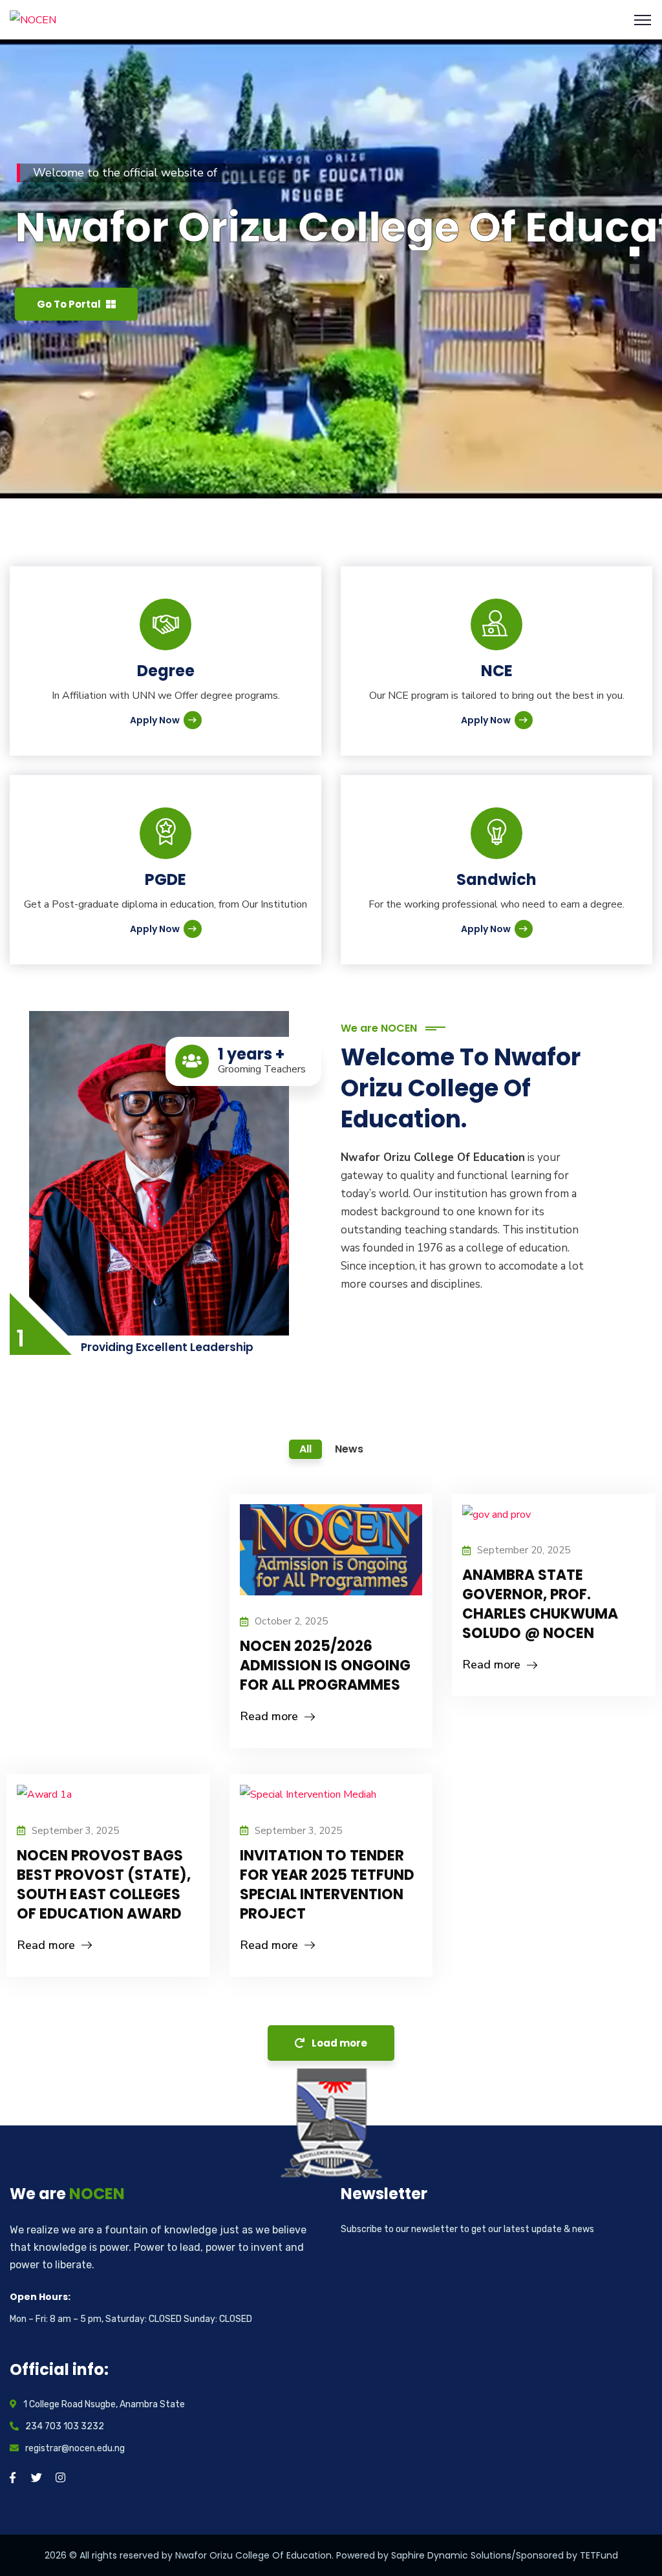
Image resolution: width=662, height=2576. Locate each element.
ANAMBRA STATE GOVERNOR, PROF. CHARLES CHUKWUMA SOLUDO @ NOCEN (540, 1604)
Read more (269, 1716)
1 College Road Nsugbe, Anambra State (104, 2404)
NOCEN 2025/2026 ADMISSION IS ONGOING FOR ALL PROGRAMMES (325, 1666)
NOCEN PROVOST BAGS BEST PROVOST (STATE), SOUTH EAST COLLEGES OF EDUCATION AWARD (104, 1885)
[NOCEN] (33, 19)
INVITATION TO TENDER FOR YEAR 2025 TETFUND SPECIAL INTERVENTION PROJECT (327, 1885)
